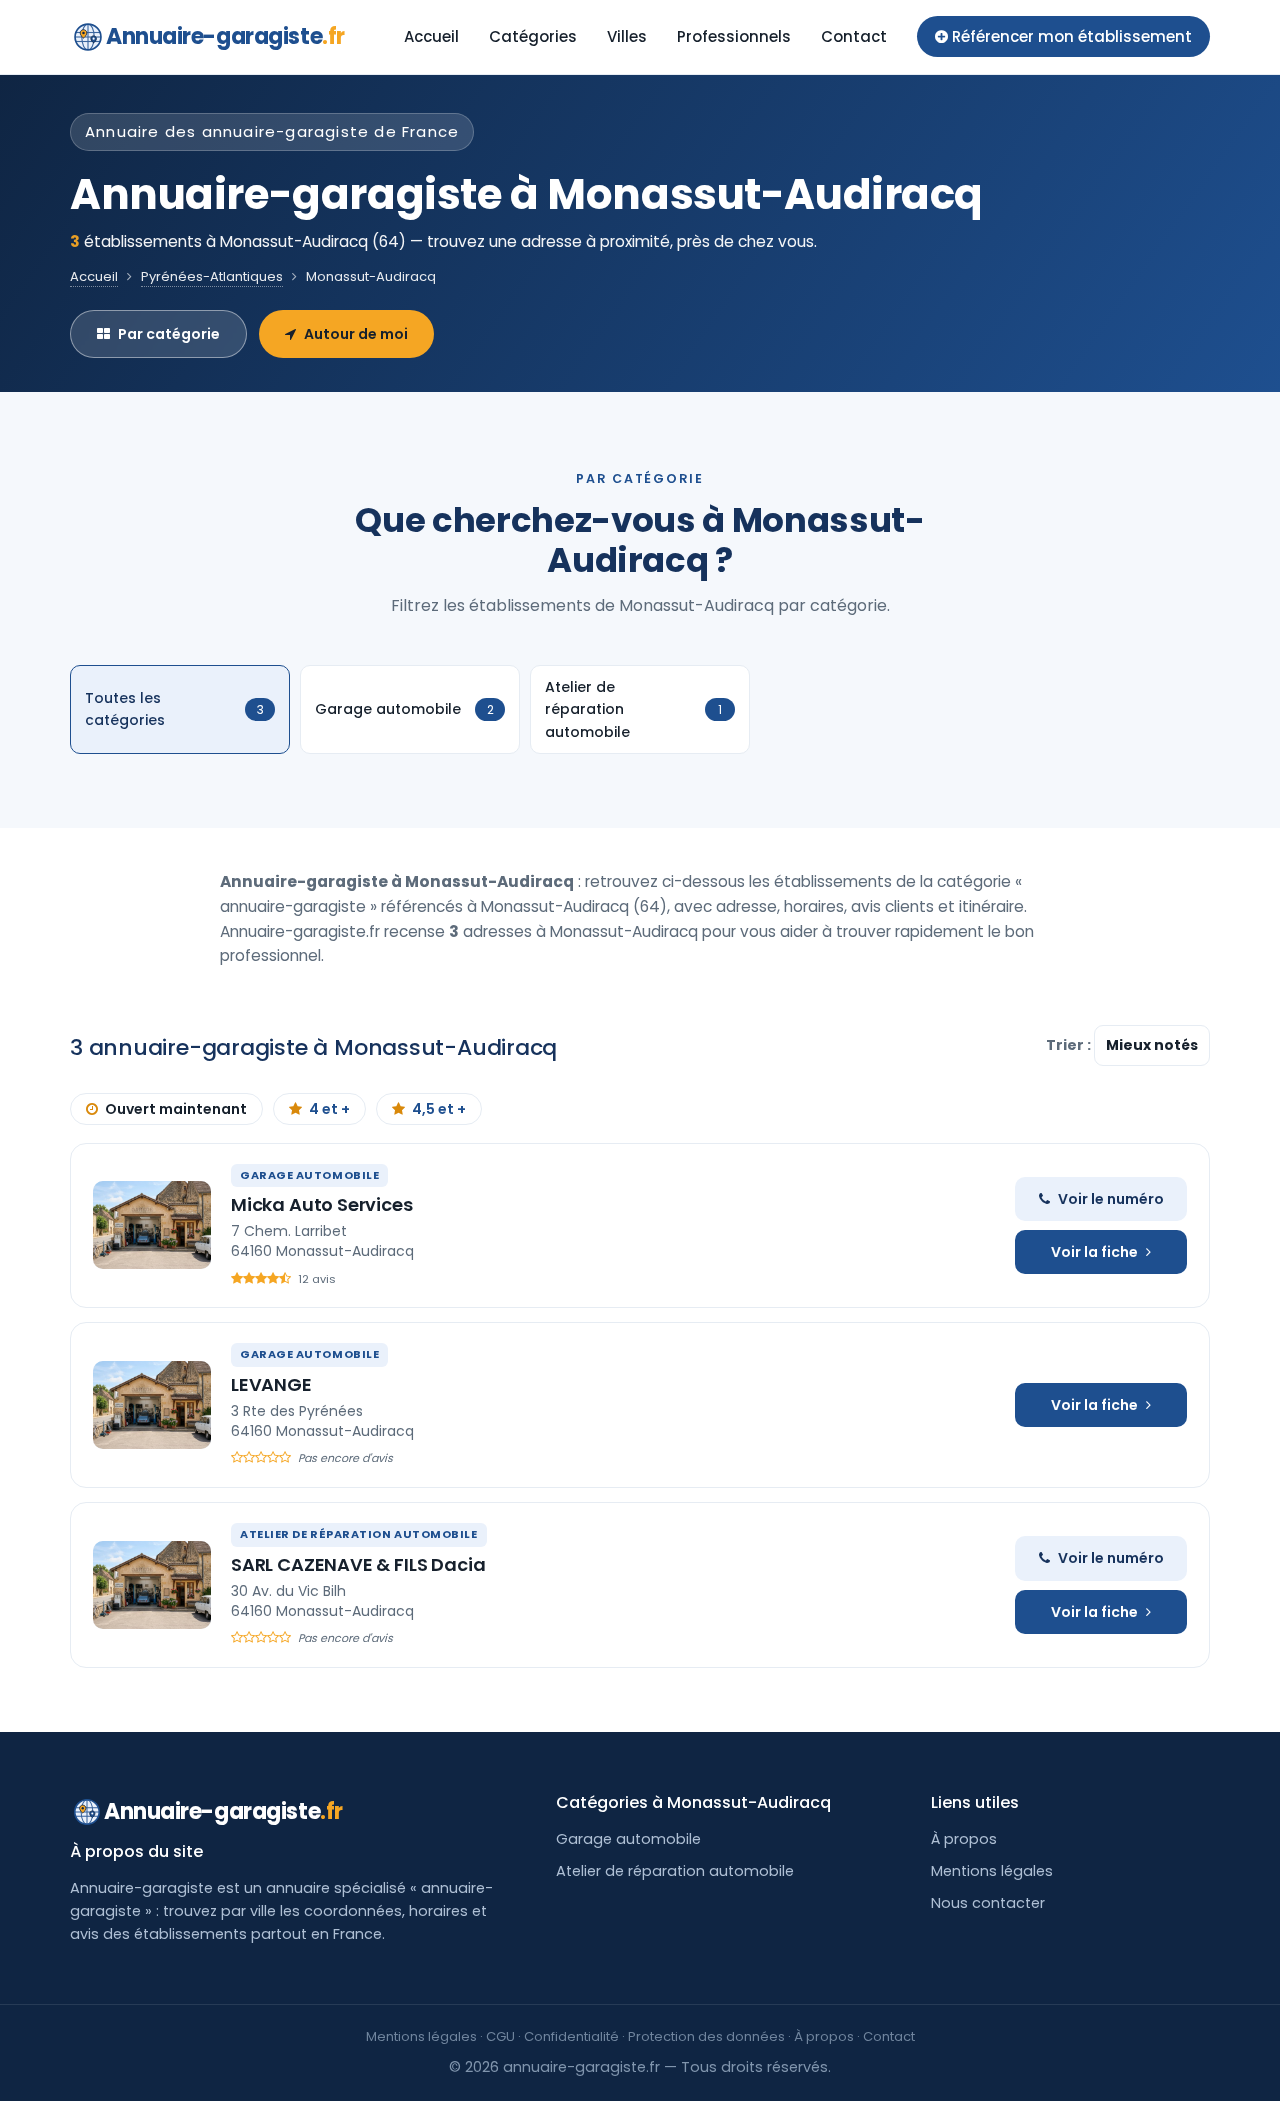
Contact (854, 36)
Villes (627, 36)
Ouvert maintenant (176, 1109)
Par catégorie (169, 334)
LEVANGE (271, 1384)
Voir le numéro (1111, 1199)
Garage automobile (628, 1839)
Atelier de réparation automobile (675, 1871)
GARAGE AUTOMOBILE (309, 1175)
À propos (964, 1839)
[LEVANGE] (152, 1405)
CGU (500, 2036)
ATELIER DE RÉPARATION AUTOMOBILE (359, 1534)
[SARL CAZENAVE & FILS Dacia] (152, 1585)
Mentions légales (992, 1871)
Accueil (431, 36)
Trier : (1070, 1045)
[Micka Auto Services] (152, 1225)
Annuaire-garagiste (225, 36)
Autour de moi (356, 334)
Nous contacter (988, 1903)
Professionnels (734, 36)
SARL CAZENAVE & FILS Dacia (358, 1564)
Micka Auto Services (322, 1204)
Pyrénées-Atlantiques (212, 276)
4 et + (329, 1109)
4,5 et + (439, 1109)
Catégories (533, 36)
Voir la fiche (1094, 1252)
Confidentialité (571, 2036)
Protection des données (706, 2036)
